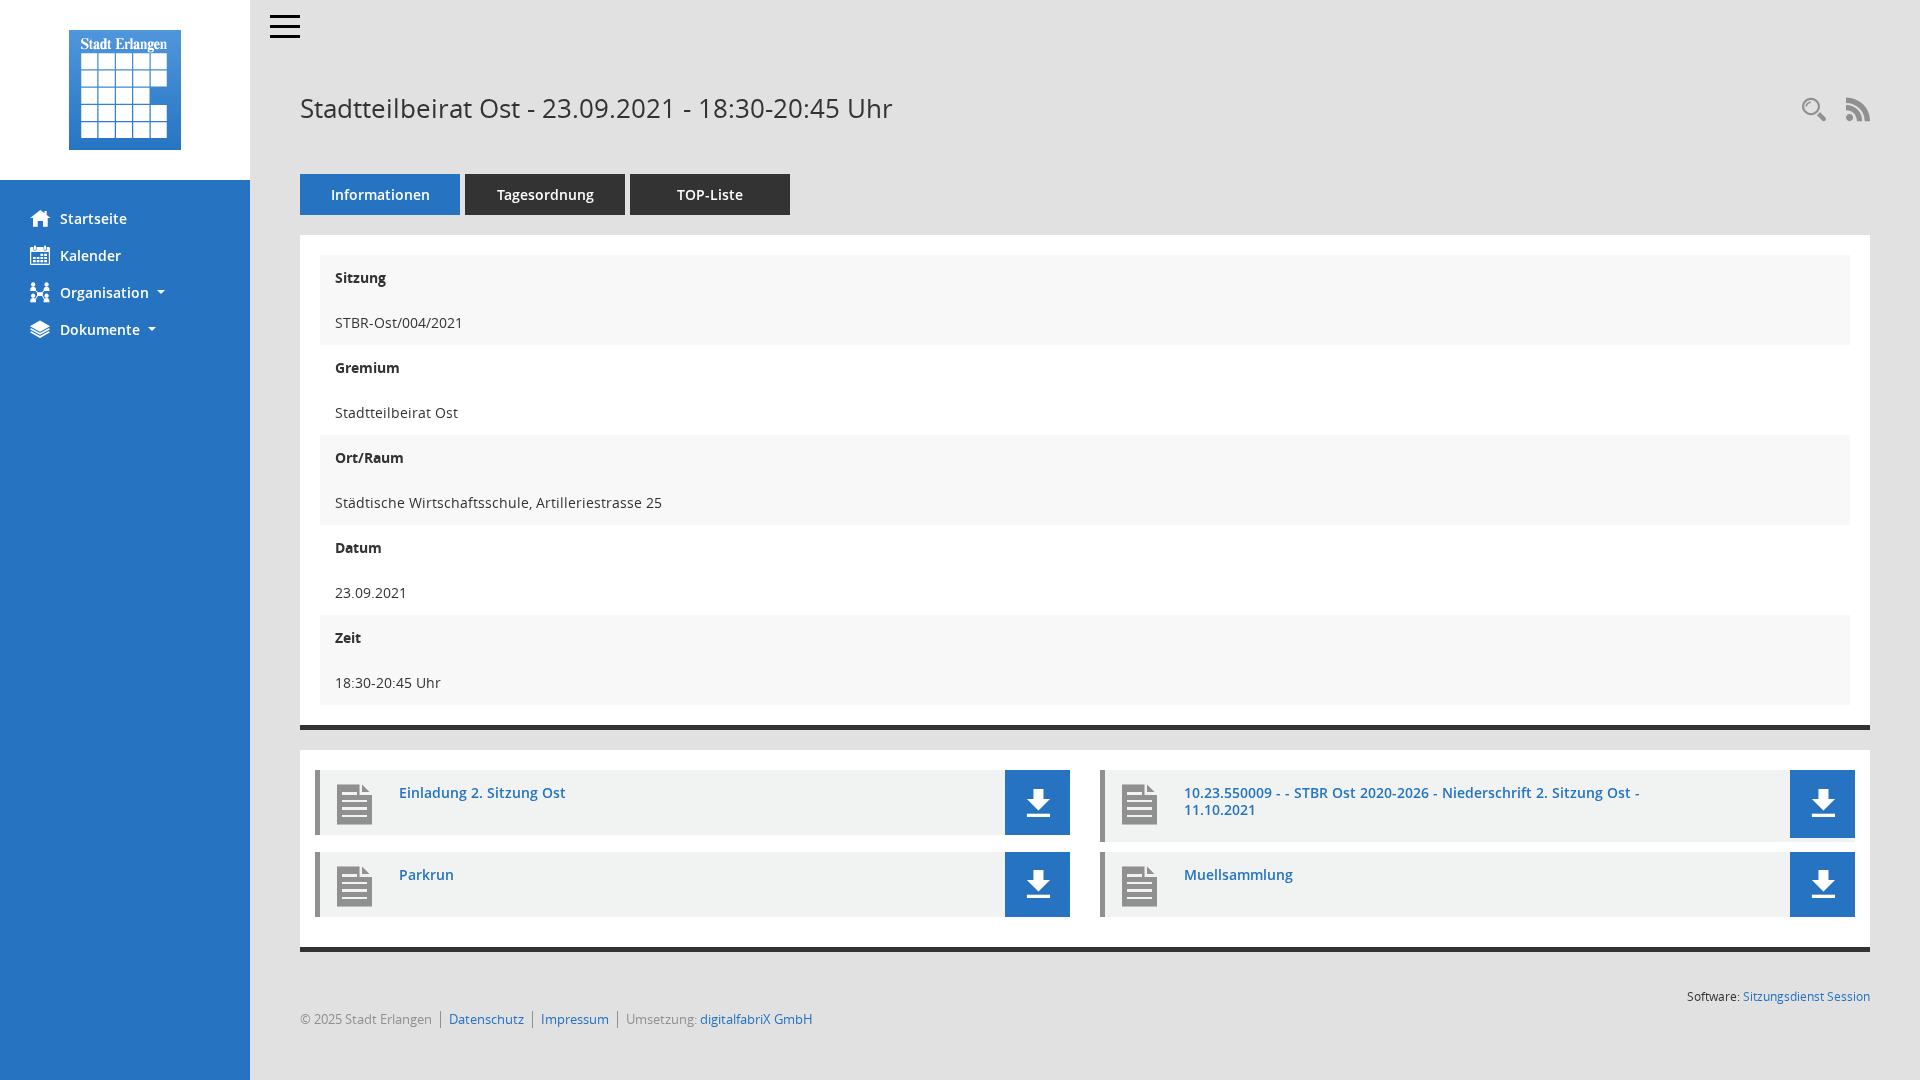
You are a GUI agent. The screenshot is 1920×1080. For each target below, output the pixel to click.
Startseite (93, 218)
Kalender (90, 255)
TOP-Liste (710, 194)
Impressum (575, 1019)
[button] (125, 292)
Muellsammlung (1238, 874)
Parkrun (426, 874)
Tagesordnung (545, 194)
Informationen (380, 194)
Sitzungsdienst (1806, 996)
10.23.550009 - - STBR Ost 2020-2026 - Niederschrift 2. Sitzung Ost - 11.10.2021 (1412, 801)
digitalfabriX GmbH (756, 1019)
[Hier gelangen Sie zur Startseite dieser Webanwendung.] (125, 90)
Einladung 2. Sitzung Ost (482, 792)
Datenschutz (486, 1019)
